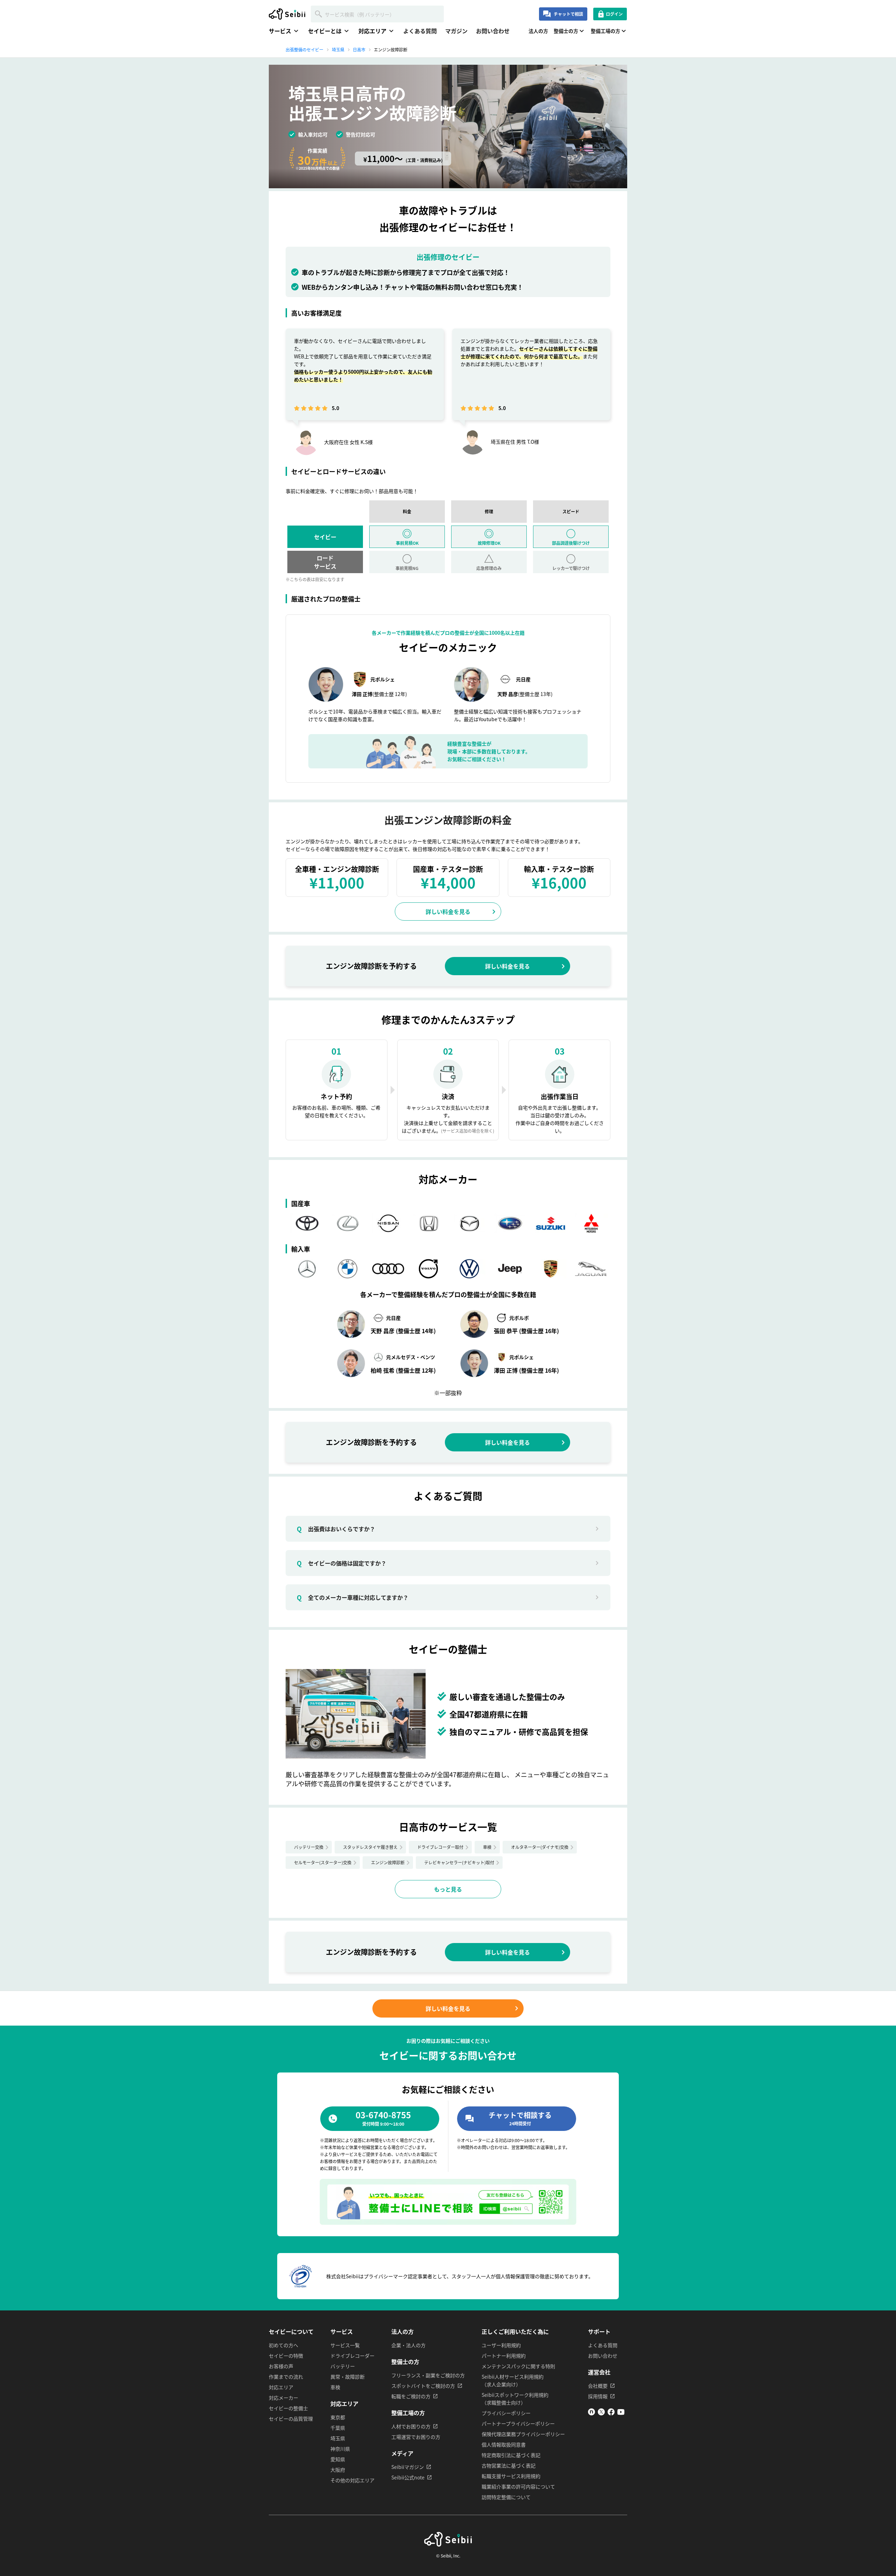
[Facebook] (611, 2413)
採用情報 (598, 2396)
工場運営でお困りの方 (416, 2437)
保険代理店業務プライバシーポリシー (523, 2434)
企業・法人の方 (408, 2345)
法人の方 (538, 31)
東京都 (338, 2417)
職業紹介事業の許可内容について (518, 2486)
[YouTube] (621, 2413)
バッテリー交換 (309, 1847)
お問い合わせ (493, 31)
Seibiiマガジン (408, 2467)
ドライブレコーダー (352, 2356)
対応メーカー (283, 2398)
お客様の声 (281, 2366)
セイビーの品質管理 (291, 2419)
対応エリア (281, 2387)
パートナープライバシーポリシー (518, 2423)
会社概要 (598, 2386)
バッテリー (343, 2366)
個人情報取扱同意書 (504, 2444)
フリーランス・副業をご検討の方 (428, 2375)
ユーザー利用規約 (501, 2345)
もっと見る (448, 1889)
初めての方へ (283, 2345)
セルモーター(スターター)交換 (323, 1862)
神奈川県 (340, 2449)
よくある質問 (420, 31)
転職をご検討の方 (411, 2396)
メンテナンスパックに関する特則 (518, 2366)
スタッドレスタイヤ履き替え (370, 1847)
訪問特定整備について (506, 2497)
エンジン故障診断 (388, 1862)
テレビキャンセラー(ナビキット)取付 (459, 1862)
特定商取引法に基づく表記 (511, 2455)
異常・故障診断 (348, 2377)
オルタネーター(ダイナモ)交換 (540, 1847)
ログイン (614, 14)
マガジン (456, 31)
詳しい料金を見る (448, 912)
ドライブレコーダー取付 (440, 1847)
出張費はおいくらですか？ (336, 1529)
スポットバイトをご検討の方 (423, 2386)
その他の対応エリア (352, 2480)
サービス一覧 (345, 2345)
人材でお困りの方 (411, 2426)
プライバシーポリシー (506, 2413)
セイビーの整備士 (288, 2408)
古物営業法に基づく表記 (509, 2465)
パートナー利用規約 (504, 2356)
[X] (601, 2413)
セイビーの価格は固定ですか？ (342, 1563)
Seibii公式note (408, 2477)
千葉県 (338, 2428)
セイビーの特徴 (286, 2356)
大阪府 (338, 2470)
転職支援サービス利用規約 (511, 2476)
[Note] (591, 2413)
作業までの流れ (286, 2377)
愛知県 (338, 2459)
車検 (487, 1847)
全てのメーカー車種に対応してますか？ (353, 1597)
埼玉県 (338, 2438)
